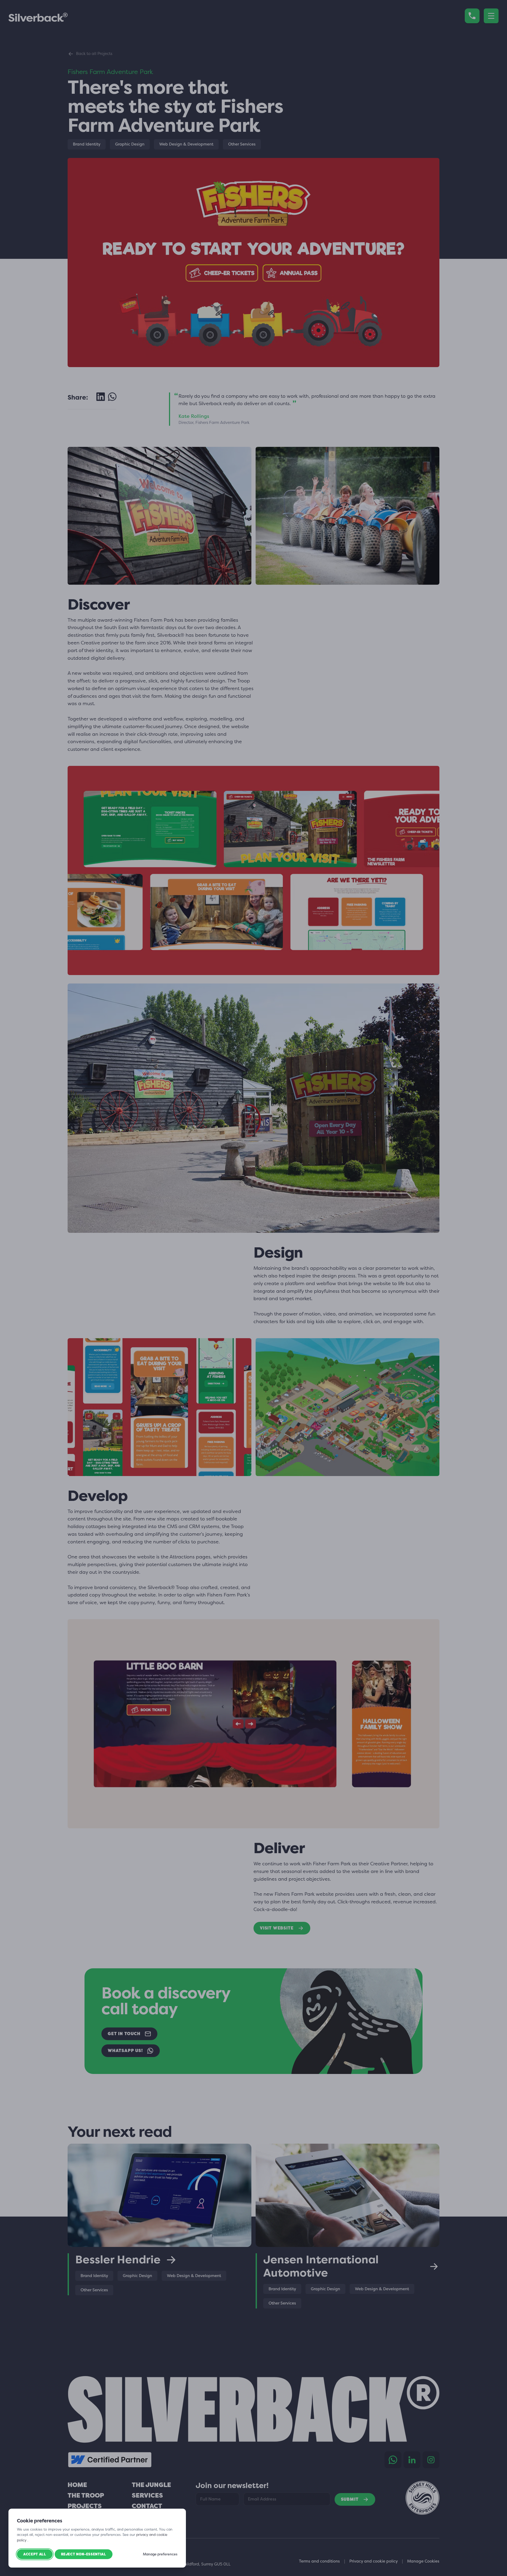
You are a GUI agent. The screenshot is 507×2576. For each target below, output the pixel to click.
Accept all (35, 2554)
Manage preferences (160, 2554)
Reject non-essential (84, 2554)
